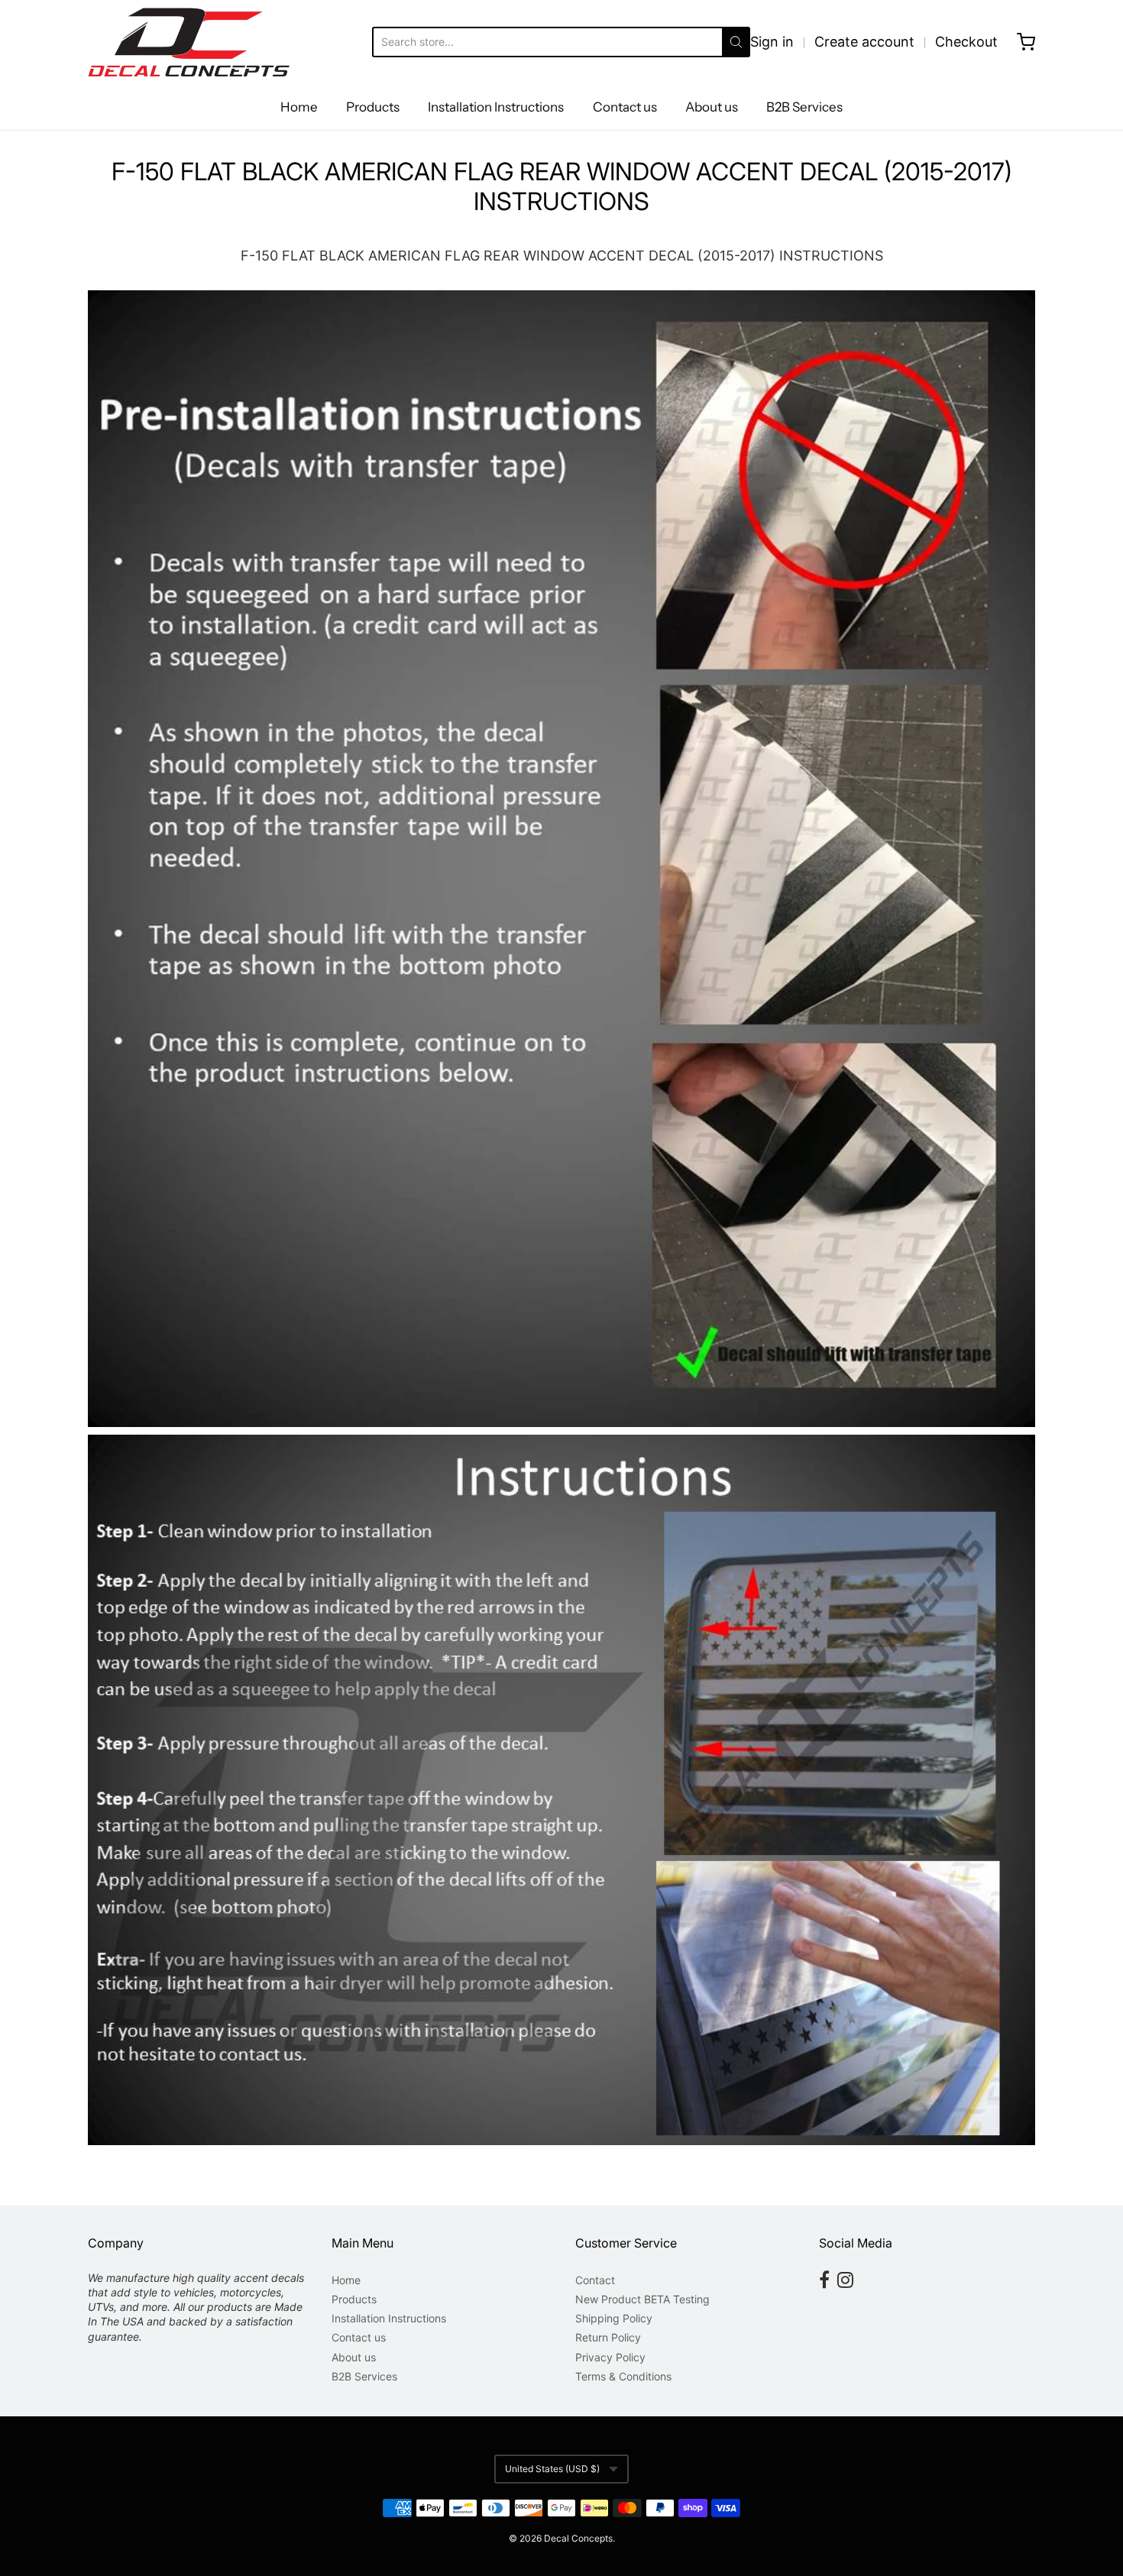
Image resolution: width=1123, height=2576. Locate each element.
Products (373, 107)
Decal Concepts (578, 2538)
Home (299, 107)
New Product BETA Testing (642, 2299)
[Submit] (736, 42)
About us (712, 107)
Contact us (625, 107)
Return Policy (608, 2337)
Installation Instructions (496, 107)
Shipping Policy (614, 2318)
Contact (595, 2280)
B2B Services (804, 107)
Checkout (966, 42)
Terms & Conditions (623, 2376)
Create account (864, 42)
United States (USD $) (552, 2469)
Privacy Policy (610, 2357)
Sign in (772, 42)
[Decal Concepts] (189, 42)
